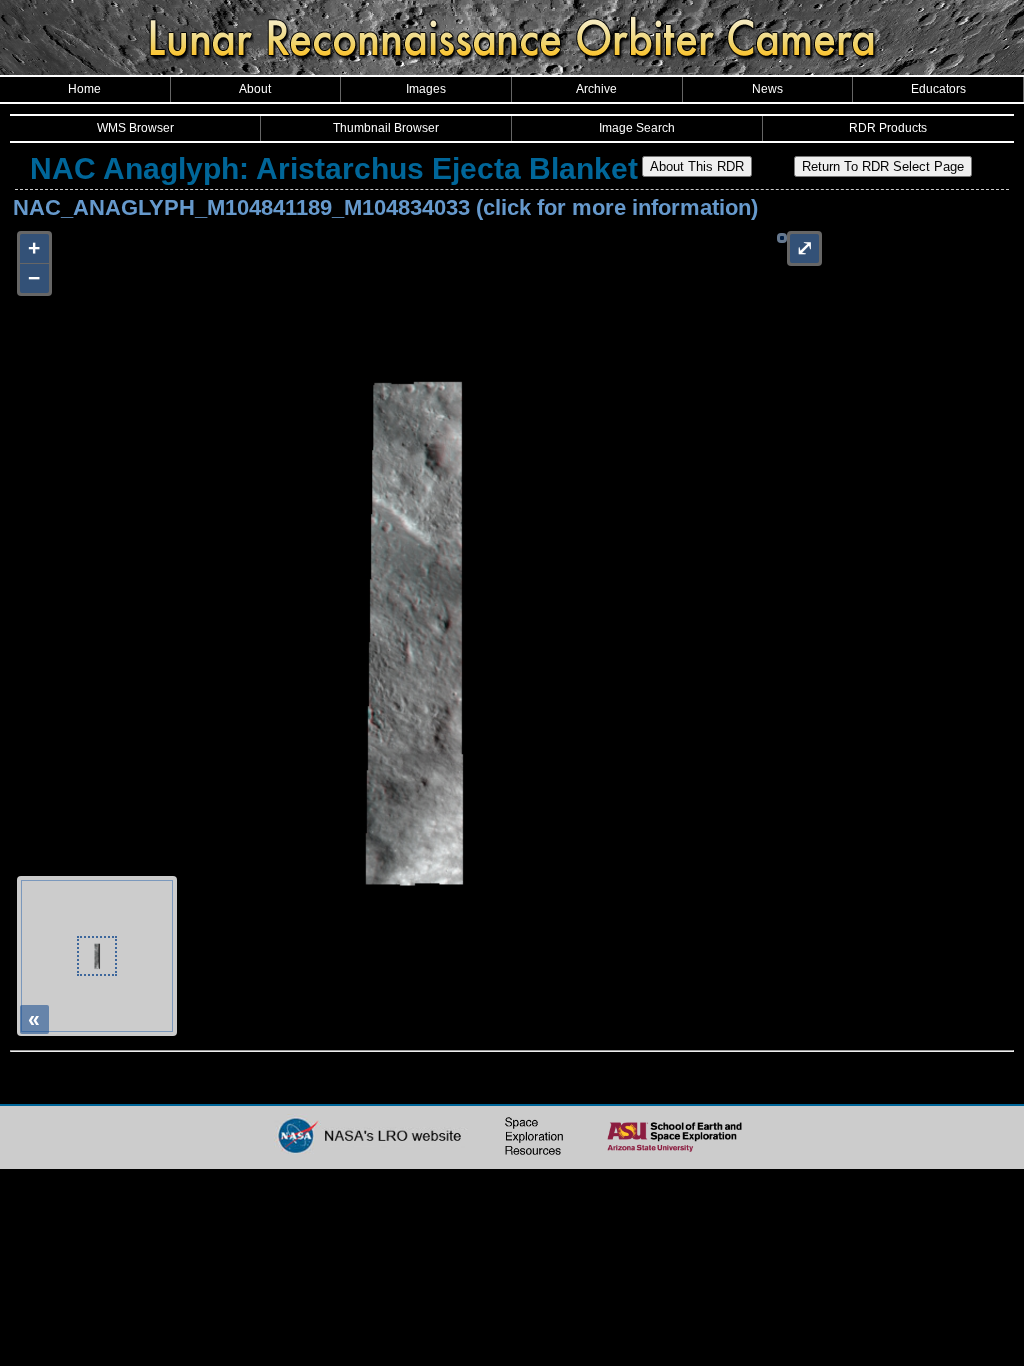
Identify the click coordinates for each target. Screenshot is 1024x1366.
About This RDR (697, 166)
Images (426, 89)
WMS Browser (135, 128)
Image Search (637, 128)
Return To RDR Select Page (883, 166)
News (767, 89)
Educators (938, 89)
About (255, 89)
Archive (596, 89)
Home (84, 89)
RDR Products (888, 128)
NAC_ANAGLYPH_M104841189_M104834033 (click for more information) (385, 207)
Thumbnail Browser (386, 128)
